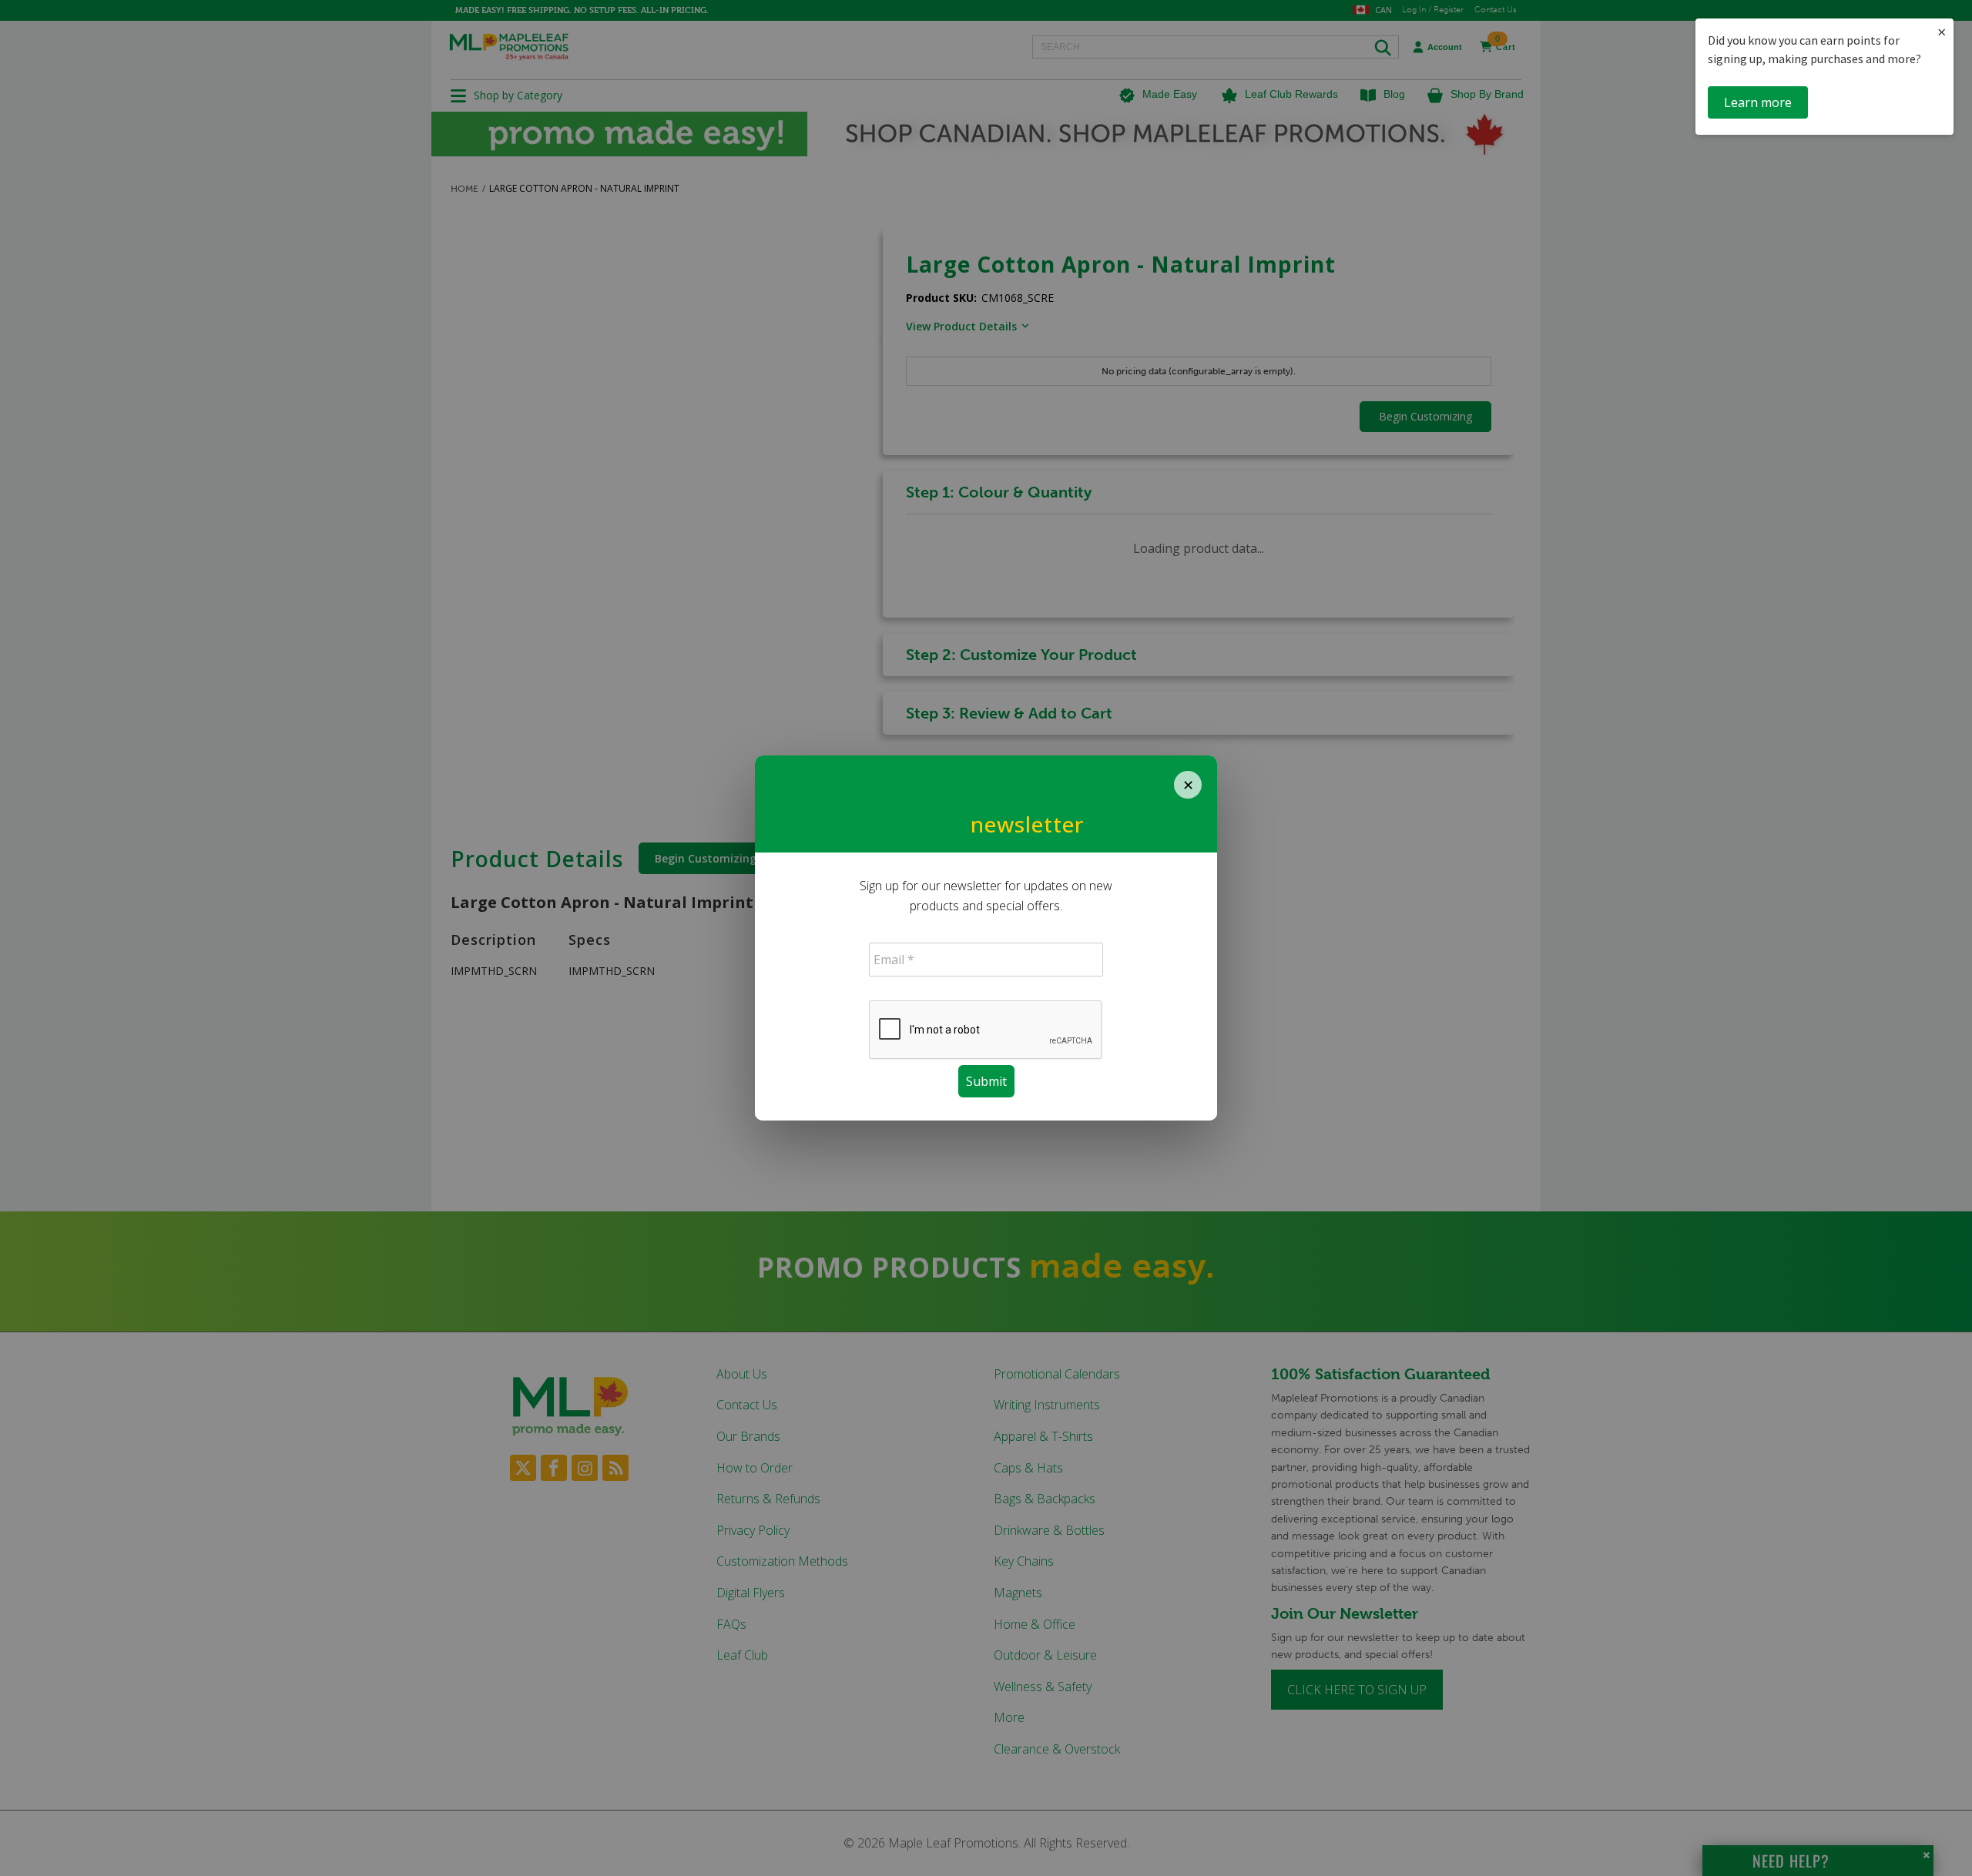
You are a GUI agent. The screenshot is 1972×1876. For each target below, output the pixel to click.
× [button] (1942, 32)
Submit (986, 1081)
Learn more (1758, 102)
